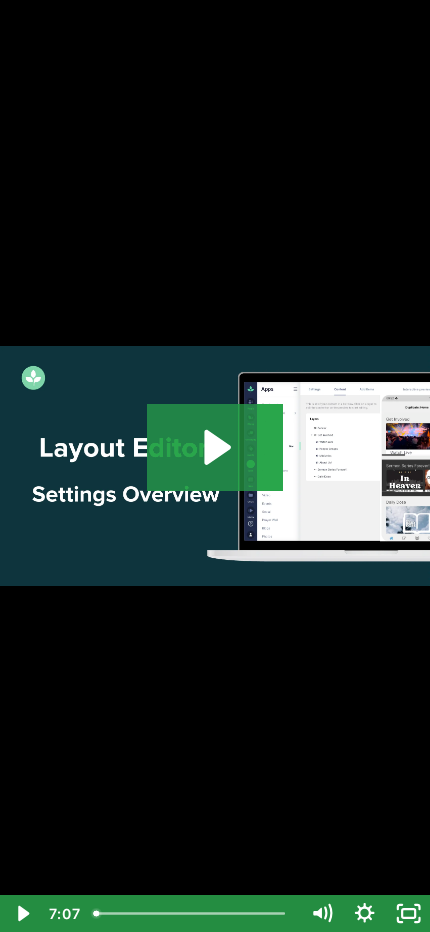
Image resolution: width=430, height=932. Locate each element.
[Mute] (321, 913)
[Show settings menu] (364, 913)
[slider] (193, 913)
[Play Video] (21, 913)
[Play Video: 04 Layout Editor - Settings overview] (214, 447)
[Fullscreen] (408, 913)
